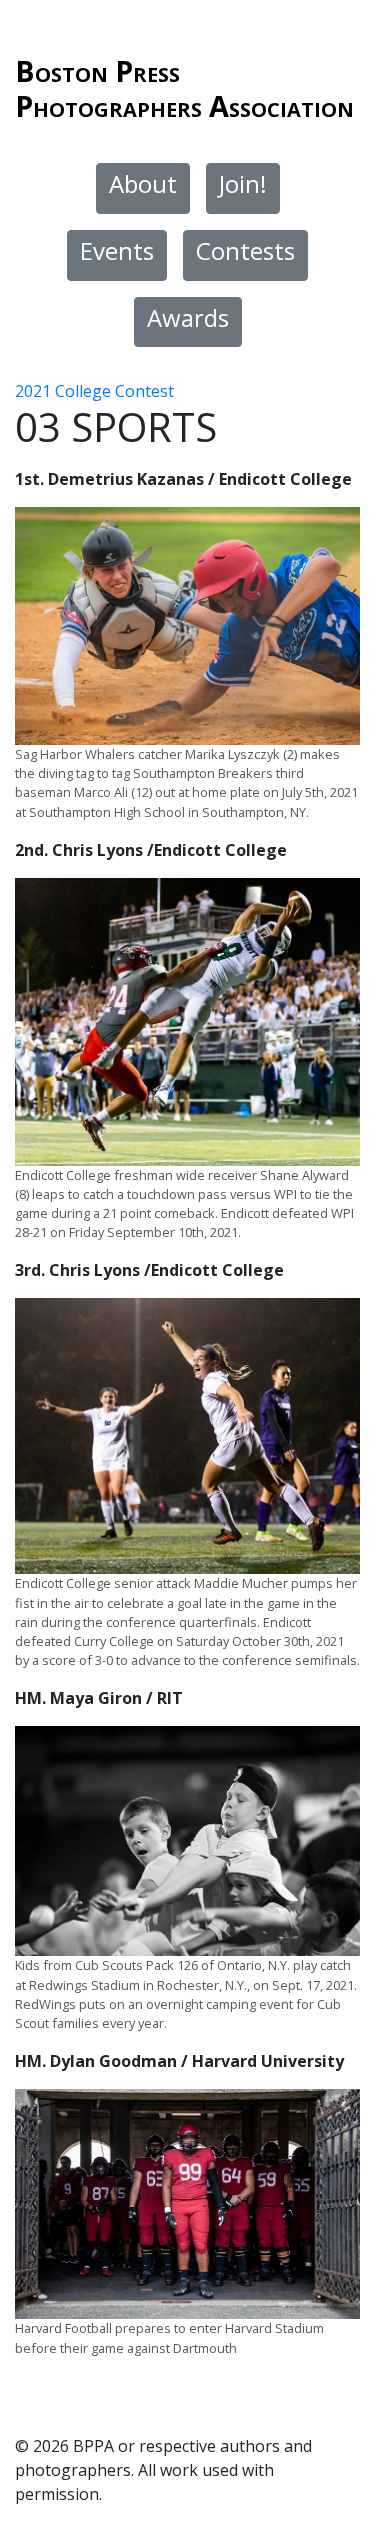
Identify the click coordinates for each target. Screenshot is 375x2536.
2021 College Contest (94, 391)
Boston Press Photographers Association (184, 88)
